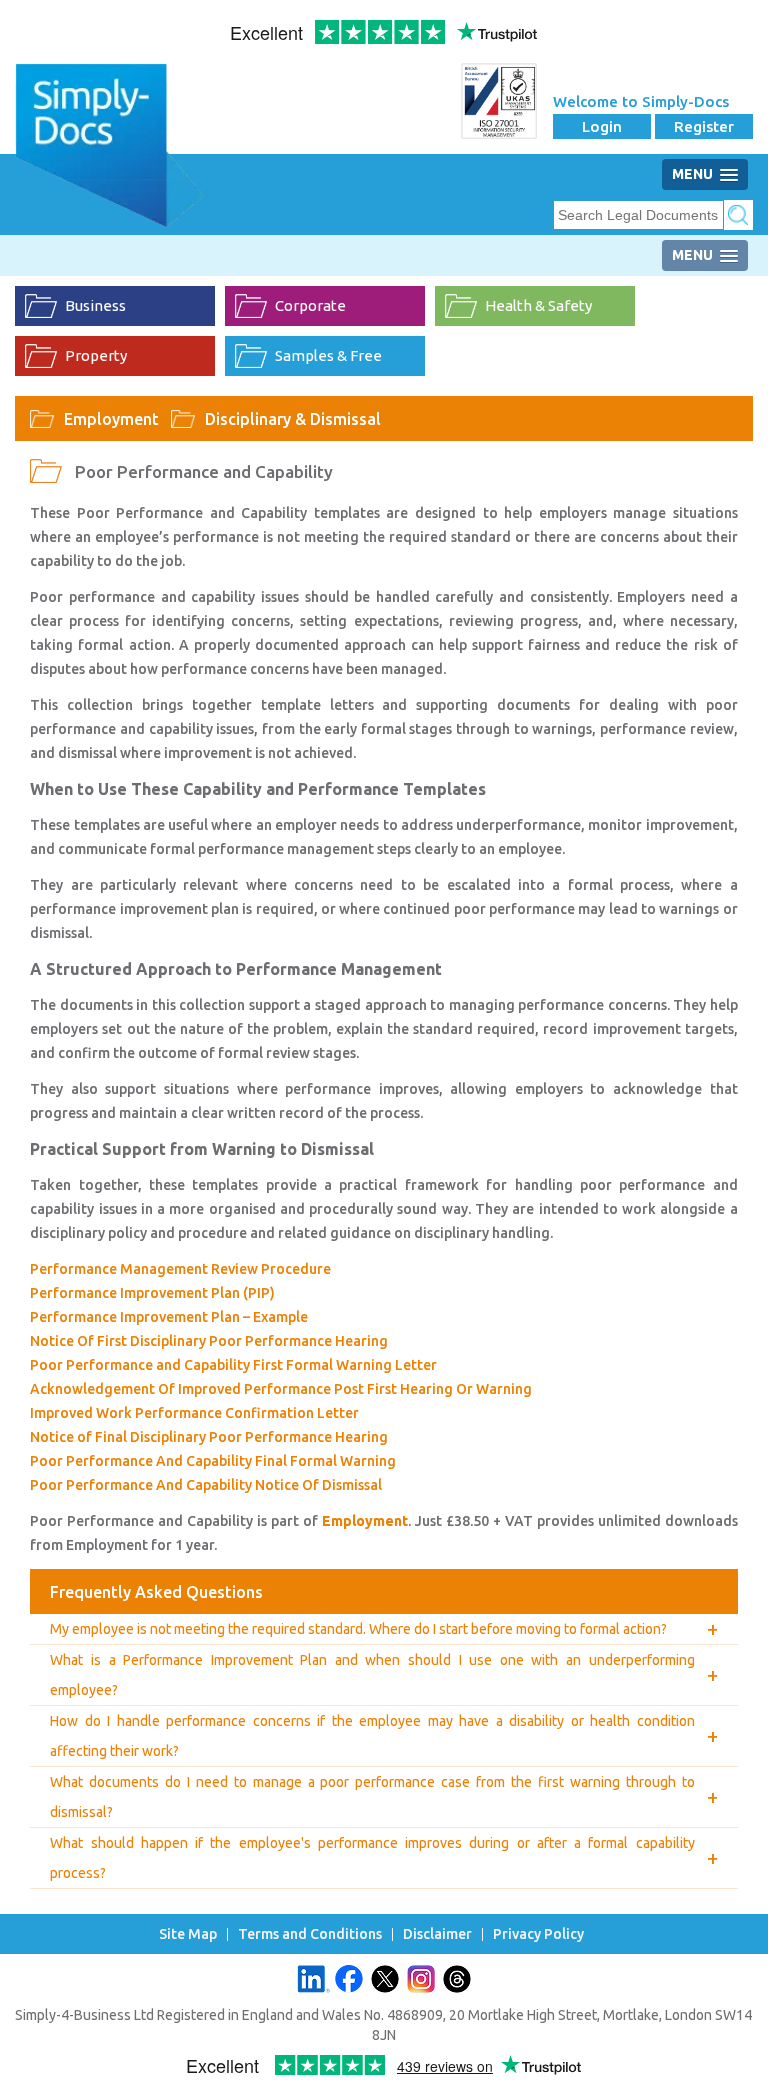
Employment (111, 419)
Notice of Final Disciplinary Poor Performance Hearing (209, 1437)
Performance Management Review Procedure (180, 1269)
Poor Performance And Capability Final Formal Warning (213, 1461)
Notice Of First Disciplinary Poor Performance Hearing (209, 1341)
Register (704, 126)
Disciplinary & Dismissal (293, 419)
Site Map (188, 1934)
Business (95, 305)
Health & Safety (538, 305)
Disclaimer (437, 1934)
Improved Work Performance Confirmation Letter (194, 1413)
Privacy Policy (538, 1934)
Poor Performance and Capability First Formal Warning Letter (233, 1365)
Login (602, 126)
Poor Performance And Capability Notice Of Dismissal (206, 1485)
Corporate (310, 305)
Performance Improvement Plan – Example (169, 1317)
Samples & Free (328, 355)
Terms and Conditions (310, 1934)
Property (96, 355)
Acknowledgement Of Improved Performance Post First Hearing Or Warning (281, 1389)
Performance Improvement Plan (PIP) (152, 1293)
